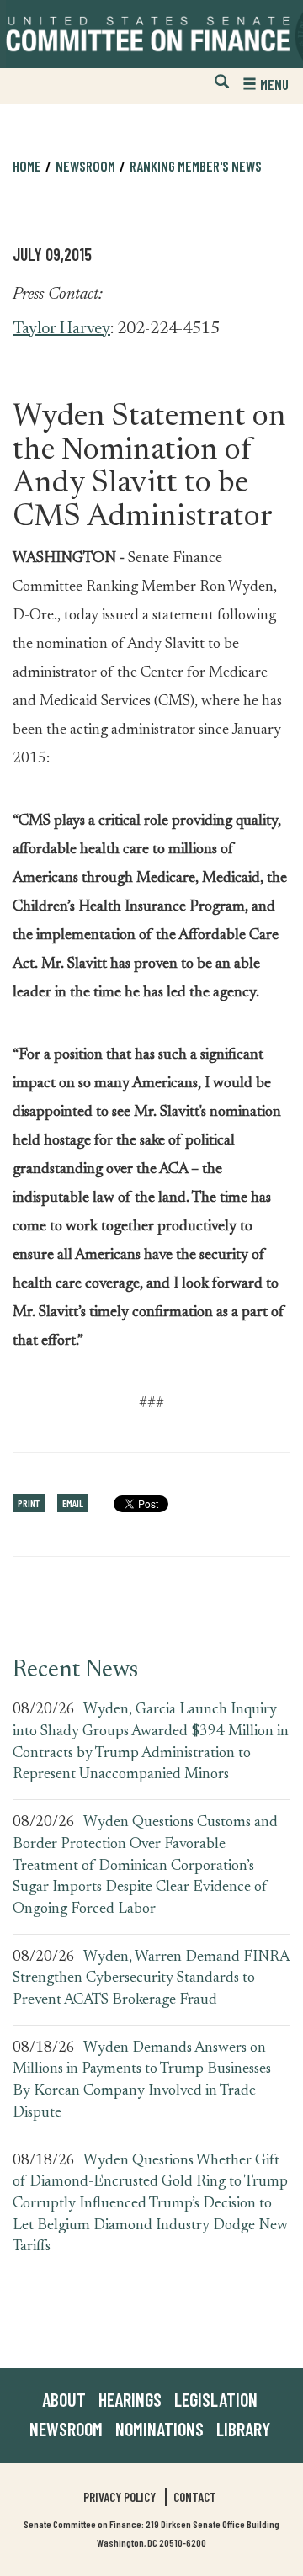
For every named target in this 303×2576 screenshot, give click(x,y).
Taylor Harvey (61, 329)
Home (27, 166)
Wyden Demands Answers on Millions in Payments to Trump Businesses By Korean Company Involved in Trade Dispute (142, 2081)
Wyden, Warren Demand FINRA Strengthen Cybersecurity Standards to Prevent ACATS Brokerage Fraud (151, 1979)
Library (243, 2429)
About (64, 2399)
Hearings (130, 2399)
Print (29, 1503)
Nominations (159, 2429)
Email (73, 1503)
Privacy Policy (120, 2497)
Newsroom (66, 2429)
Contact (195, 2497)
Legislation (216, 2399)
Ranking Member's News (196, 166)
